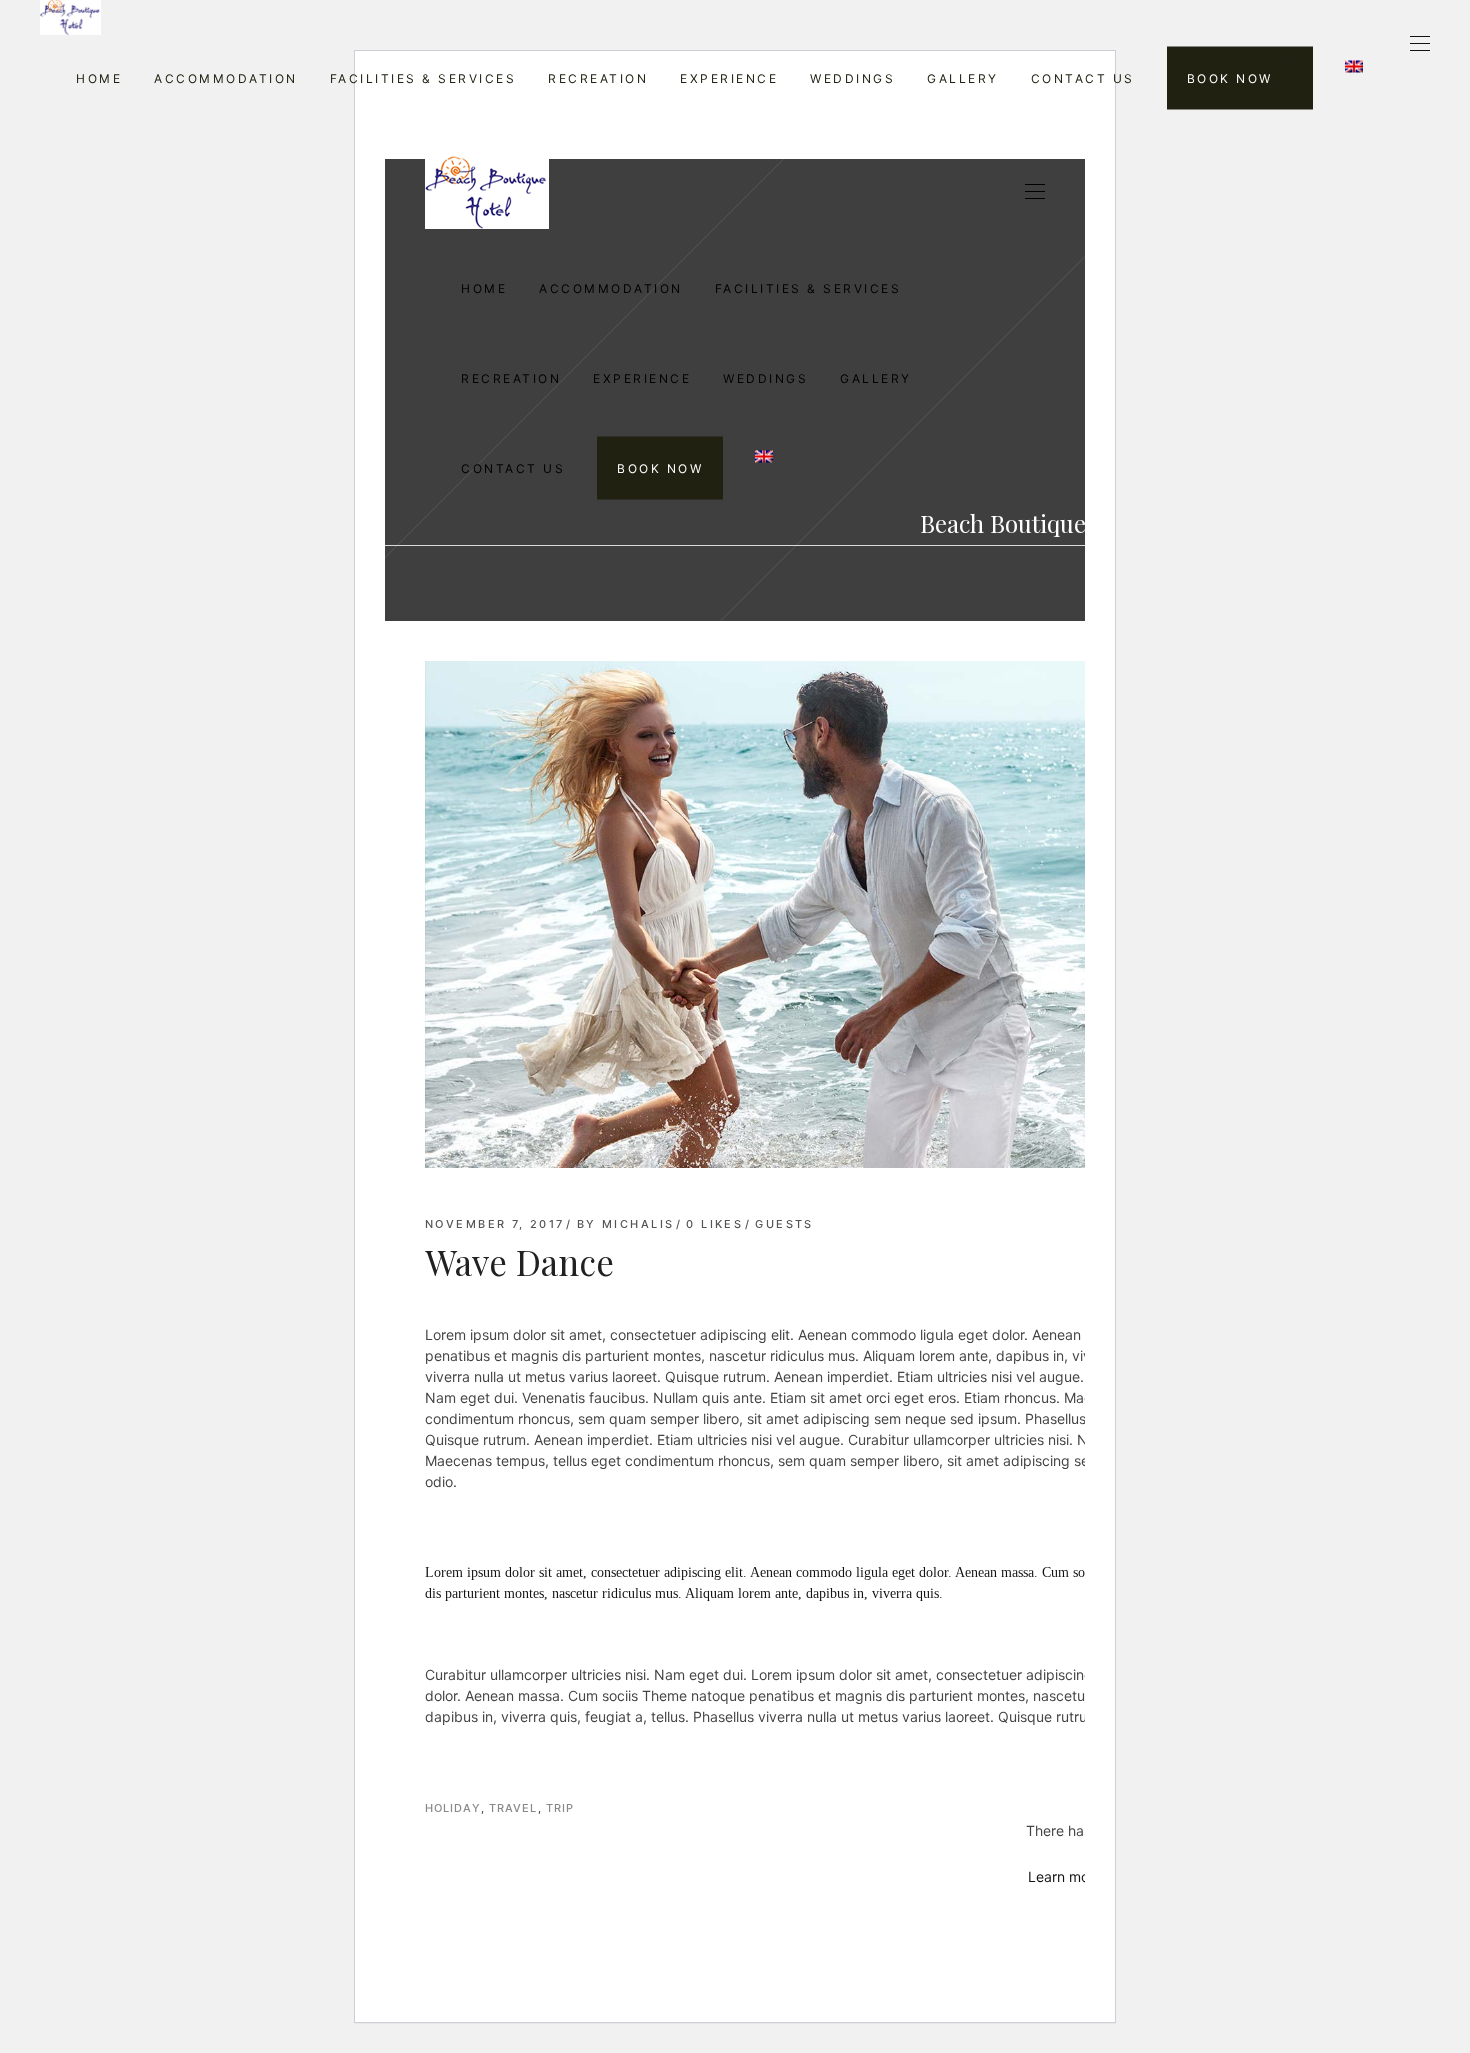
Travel (513, 1808)
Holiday (453, 1808)
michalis (638, 1224)
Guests (784, 1224)
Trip (560, 1808)
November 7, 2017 (495, 1224)
